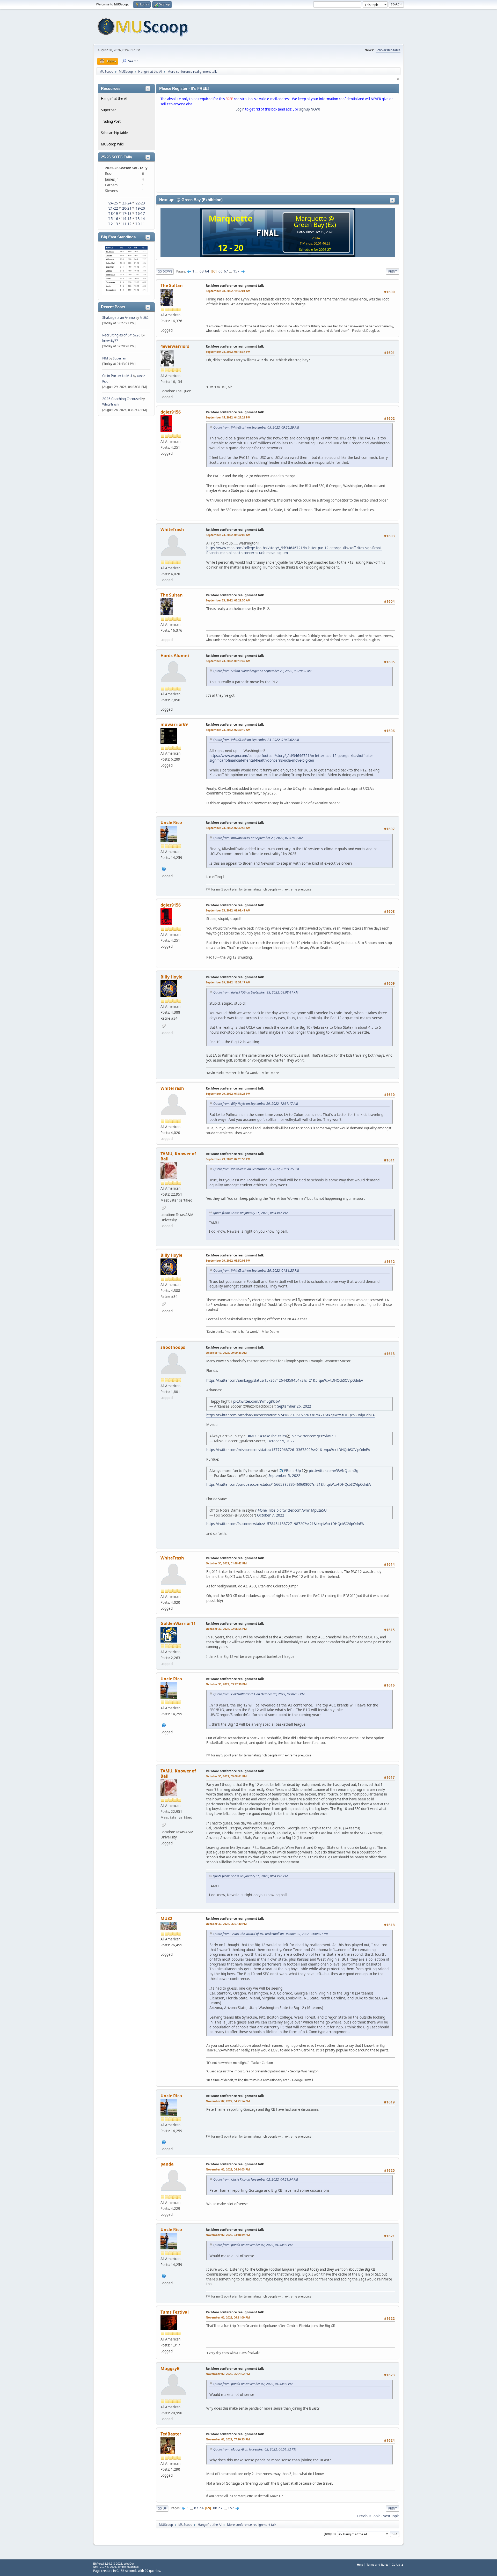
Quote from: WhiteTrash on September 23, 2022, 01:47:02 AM (256, 740)
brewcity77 (110, 341)
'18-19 (113, 214)
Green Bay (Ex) (315, 225)
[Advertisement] (278, 153)
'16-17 (140, 214)
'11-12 (126, 224)
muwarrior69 (174, 724)
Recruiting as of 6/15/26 (121, 335)
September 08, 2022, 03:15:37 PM (228, 352)
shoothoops (173, 1347)
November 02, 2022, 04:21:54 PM (228, 2101)
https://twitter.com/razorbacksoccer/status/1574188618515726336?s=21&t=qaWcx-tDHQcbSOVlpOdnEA (291, 1415)
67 (226, 271)
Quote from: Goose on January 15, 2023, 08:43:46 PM (250, 1213)
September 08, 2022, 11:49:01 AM (228, 291)
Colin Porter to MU (118, 376)
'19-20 (140, 208)
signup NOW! (310, 109)
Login (240, 109)
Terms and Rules (377, 2564)
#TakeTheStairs (273, 1436)
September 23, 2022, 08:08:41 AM (228, 910)
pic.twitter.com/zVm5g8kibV (257, 1401)
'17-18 (126, 214)
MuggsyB (170, 2368)
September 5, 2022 (284, 1475)
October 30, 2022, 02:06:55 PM (226, 1629)
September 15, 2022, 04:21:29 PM (228, 417)
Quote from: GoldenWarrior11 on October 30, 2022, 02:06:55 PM (259, 1694)
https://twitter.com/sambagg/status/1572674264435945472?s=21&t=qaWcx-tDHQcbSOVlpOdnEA (285, 1380)
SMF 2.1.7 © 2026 (105, 2567)
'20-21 (126, 208)
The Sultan (172, 285)
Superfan (119, 358)
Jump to (330, 2534)
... (197, 271)
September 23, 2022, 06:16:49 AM (228, 661)
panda (167, 2164)
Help (360, 2564)
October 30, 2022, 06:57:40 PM (226, 1924)
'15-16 (113, 219)
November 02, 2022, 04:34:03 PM (228, 2169)
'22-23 (140, 203)
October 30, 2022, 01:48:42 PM (226, 1563)
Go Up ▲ (398, 2564)
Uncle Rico (171, 822)
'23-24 (126, 203)
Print (393, 271)
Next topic (391, 2516)
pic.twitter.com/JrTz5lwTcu (313, 1436)
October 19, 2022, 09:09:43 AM (226, 1353)
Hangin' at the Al (114, 99)
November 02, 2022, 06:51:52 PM (228, 2374)
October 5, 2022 (281, 1441)
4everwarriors (175, 346)
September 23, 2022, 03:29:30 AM (228, 600)
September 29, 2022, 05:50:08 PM (228, 1260)
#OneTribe (266, 1510)
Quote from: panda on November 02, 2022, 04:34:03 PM (253, 2245)
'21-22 (113, 208)
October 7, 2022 (271, 1515)
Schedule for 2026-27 (315, 249)
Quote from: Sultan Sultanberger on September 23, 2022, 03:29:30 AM (262, 671)
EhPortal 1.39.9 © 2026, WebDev (114, 2564)
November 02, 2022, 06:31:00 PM (228, 2317)
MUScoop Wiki (112, 144)
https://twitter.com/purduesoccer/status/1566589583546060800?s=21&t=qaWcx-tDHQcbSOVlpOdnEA (289, 1484)
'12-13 (113, 224)
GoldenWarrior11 (178, 1623)
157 (236, 271)
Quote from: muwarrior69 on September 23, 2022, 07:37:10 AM (258, 838)
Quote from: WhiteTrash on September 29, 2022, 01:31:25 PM (256, 1169)
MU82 (144, 318)
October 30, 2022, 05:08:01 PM (226, 1776)
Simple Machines (128, 2567)
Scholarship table (388, 50)
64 (207, 271)
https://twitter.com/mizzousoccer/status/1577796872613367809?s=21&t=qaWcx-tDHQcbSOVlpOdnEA (288, 1450)
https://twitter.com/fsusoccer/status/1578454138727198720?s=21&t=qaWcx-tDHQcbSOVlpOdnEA (285, 1524)
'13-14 (140, 219)
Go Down (165, 271)
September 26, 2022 (294, 1406)
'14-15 (126, 219)
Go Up (162, 2508)
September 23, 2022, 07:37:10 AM (228, 730)
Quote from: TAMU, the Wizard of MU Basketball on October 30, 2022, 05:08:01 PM (271, 1934)
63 (202, 271)
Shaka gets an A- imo (119, 318)
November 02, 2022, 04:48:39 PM (228, 2235)
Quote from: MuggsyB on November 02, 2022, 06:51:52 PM (255, 2449)
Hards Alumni (175, 656)
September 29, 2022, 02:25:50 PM (228, 1159)
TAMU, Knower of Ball (178, 1156)
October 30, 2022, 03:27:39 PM (226, 1684)
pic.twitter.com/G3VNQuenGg (334, 1471)
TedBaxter (171, 2434)
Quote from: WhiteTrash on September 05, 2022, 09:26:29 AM (256, 427)
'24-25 (113, 203)
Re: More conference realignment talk (235, 286)
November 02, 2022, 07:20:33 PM (228, 2439)
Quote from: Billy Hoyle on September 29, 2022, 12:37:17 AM (256, 1104)
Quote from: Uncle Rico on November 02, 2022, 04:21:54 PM (256, 2179)
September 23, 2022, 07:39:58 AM (228, 828)
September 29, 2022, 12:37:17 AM (228, 982)
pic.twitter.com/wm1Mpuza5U (302, 1510)
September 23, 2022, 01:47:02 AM (228, 535)
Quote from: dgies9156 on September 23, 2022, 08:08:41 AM (256, 992)
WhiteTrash (110, 404)
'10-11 (140, 224)
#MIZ (252, 1436)
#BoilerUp (292, 1471)
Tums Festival (175, 2312)
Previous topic (369, 2516)
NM (105, 358)
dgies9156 (171, 412)
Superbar (108, 110)
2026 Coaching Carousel (122, 399)
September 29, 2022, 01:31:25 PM (228, 1094)
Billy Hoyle (171, 977)
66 (221, 271)
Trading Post (111, 121)
